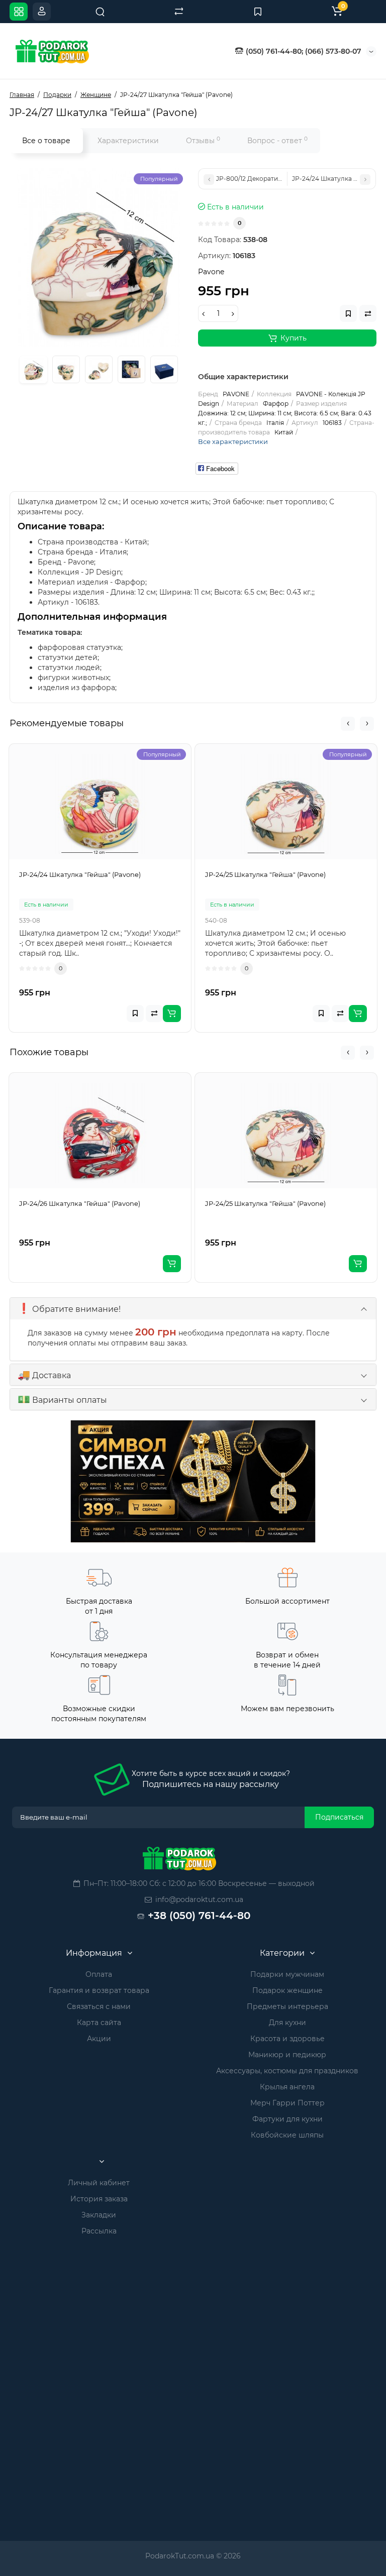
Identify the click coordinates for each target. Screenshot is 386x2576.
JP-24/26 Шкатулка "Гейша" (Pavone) (80, 1203)
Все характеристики (233, 441)
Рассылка (99, 2231)
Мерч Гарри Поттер (287, 2103)
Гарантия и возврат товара (99, 1990)
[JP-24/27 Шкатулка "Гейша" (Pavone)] (99, 257)
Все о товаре (46, 141)
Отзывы (203, 140)
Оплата (99, 1974)
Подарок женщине (287, 1990)
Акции (99, 2039)
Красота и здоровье (287, 2039)
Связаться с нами (99, 2006)
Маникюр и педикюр (287, 2055)
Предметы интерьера (287, 2006)
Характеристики (128, 141)
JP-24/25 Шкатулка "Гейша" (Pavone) (265, 1203)
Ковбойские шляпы (287, 2135)
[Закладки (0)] (258, 12)
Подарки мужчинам (287, 1974)
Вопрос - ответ (277, 140)
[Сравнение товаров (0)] (179, 12)
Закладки (99, 2215)
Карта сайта (99, 2023)
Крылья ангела (287, 2087)
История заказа (99, 2199)
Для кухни (287, 2023)
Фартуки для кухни (287, 2119)
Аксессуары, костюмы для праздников (287, 2071)
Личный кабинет (99, 2183)
